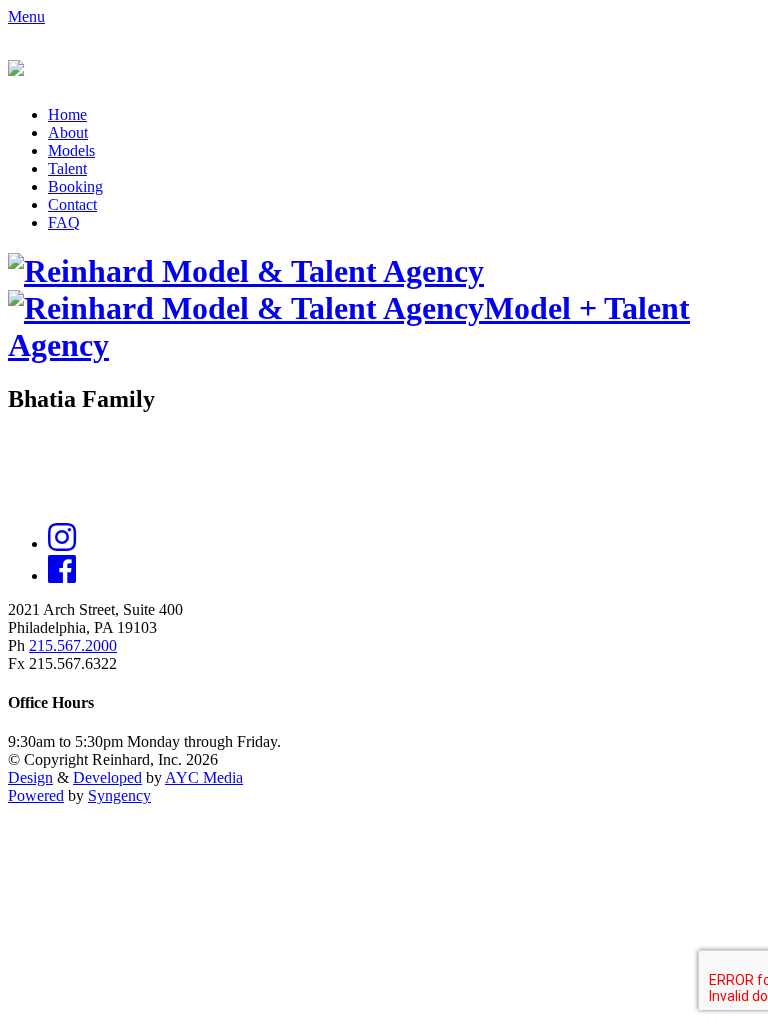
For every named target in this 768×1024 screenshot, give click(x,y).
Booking (75, 186)
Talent (67, 168)
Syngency (119, 795)
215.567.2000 (73, 645)
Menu (26, 16)
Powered (36, 795)
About (68, 132)
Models (71, 150)
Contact (72, 204)
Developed (107, 777)
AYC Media (204, 777)
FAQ (64, 222)
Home (67, 114)
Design (30, 777)
